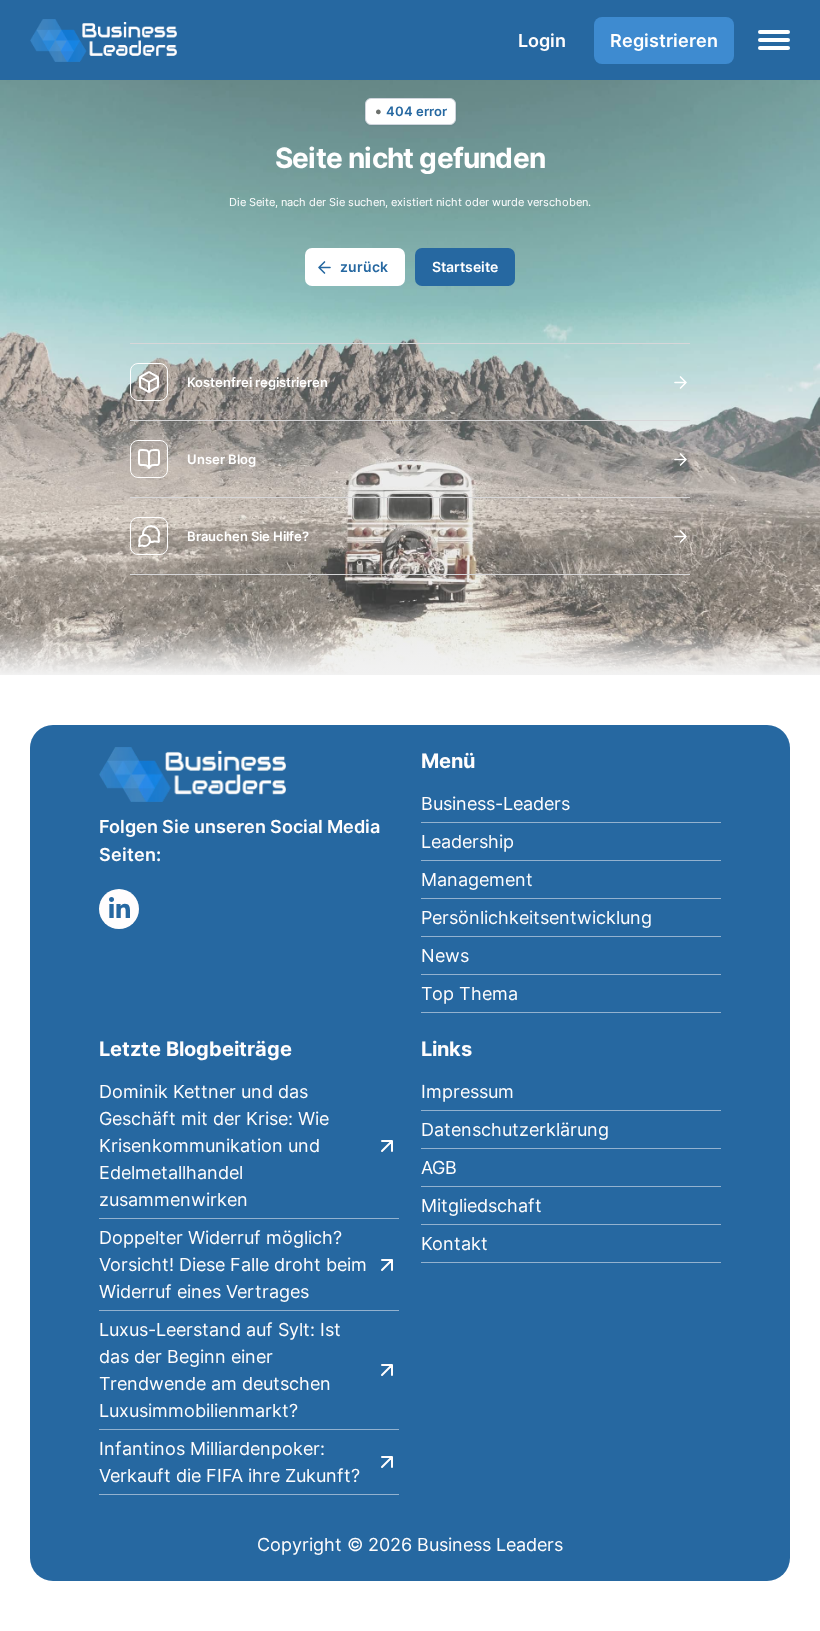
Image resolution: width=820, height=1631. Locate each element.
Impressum (467, 1091)
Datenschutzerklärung (515, 1129)
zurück (364, 266)
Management (477, 879)
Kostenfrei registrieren (257, 382)
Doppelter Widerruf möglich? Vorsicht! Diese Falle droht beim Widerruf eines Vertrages (233, 1264)
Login (542, 40)
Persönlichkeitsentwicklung (536, 917)
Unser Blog (221, 459)
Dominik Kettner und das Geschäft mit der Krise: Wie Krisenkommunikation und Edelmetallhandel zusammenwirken (214, 1145)
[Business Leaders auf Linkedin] (119, 909)
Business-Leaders (495, 803)
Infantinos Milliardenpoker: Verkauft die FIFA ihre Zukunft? (229, 1462)
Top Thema (469, 993)
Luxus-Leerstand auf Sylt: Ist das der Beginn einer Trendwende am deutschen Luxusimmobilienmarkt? (220, 1370)
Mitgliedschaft (481, 1205)
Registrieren (664, 40)
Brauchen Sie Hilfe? (248, 536)
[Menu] (774, 40)
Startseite (465, 266)
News (445, 955)
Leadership (467, 841)
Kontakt (454, 1243)
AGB (439, 1167)
